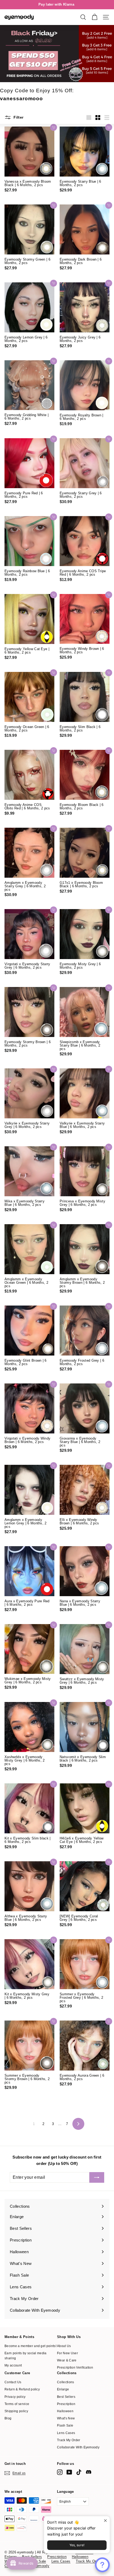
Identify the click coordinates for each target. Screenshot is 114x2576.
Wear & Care (67, 2360)
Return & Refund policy (22, 2389)
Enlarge (63, 2389)
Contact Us (13, 2382)
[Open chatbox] (102, 2565)
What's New (66, 2418)
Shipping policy (16, 2411)
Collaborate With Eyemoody (78, 2447)
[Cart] (95, 17)
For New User (67, 2353)
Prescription (66, 2404)
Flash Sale (65, 2426)
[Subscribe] (97, 2177)
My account (13, 2365)
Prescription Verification (75, 2368)
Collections (66, 2382)
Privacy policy (15, 2397)
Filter (18, 117)
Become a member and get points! (30, 2346)
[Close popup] (105, 2521)
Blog (8, 2418)
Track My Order (69, 2440)
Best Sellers (66, 2397)
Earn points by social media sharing (26, 2356)
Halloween (65, 2411)
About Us (64, 2346)
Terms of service (17, 2404)
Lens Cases (66, 2433)
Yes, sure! (77, 2545)
